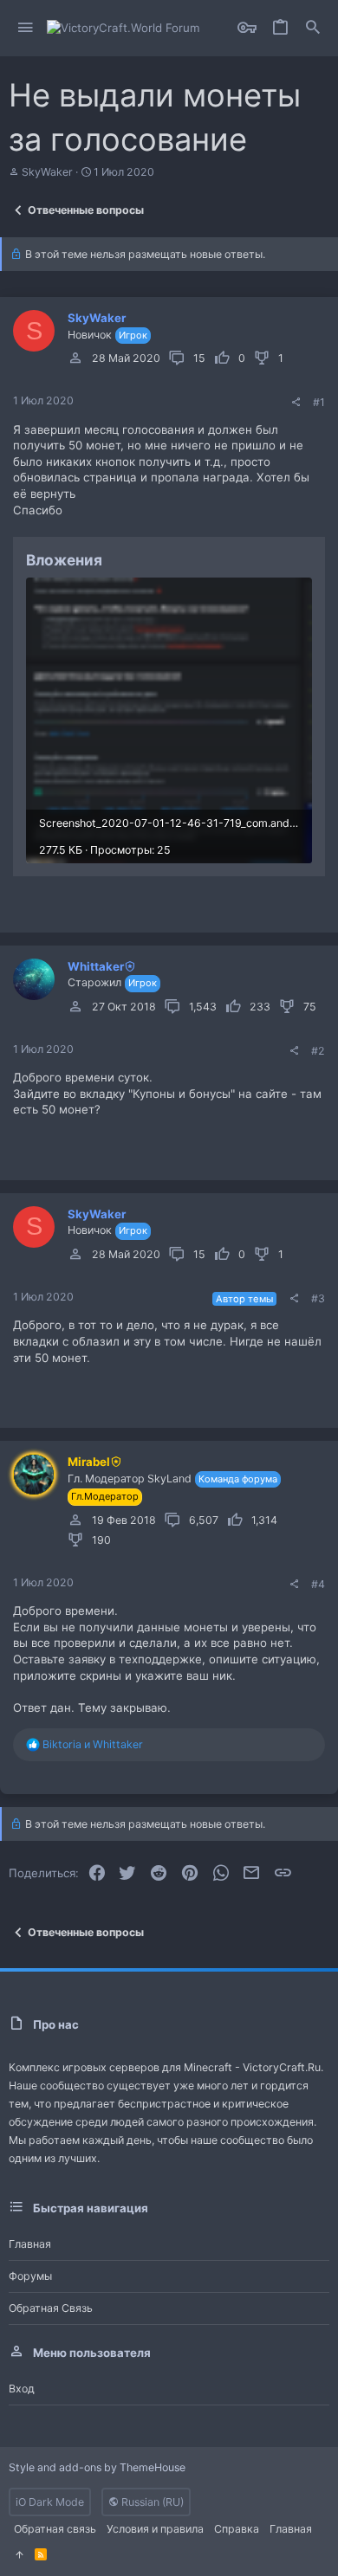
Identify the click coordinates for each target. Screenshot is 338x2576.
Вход (22, 2389)
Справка (237, 2529)
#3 (318, 1298)
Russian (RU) (151, 2502)
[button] (26, 28)
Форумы (30, 2276)
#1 (319, 402)
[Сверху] (19, 2555)
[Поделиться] (296, 403)
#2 (318, 1051)
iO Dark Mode (50, 2502)
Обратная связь (51, 2308)
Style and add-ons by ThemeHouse (97, 2467)
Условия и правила (155, 2529)
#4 (318, 1584)
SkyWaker (47, 172)
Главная (30, 2244)
